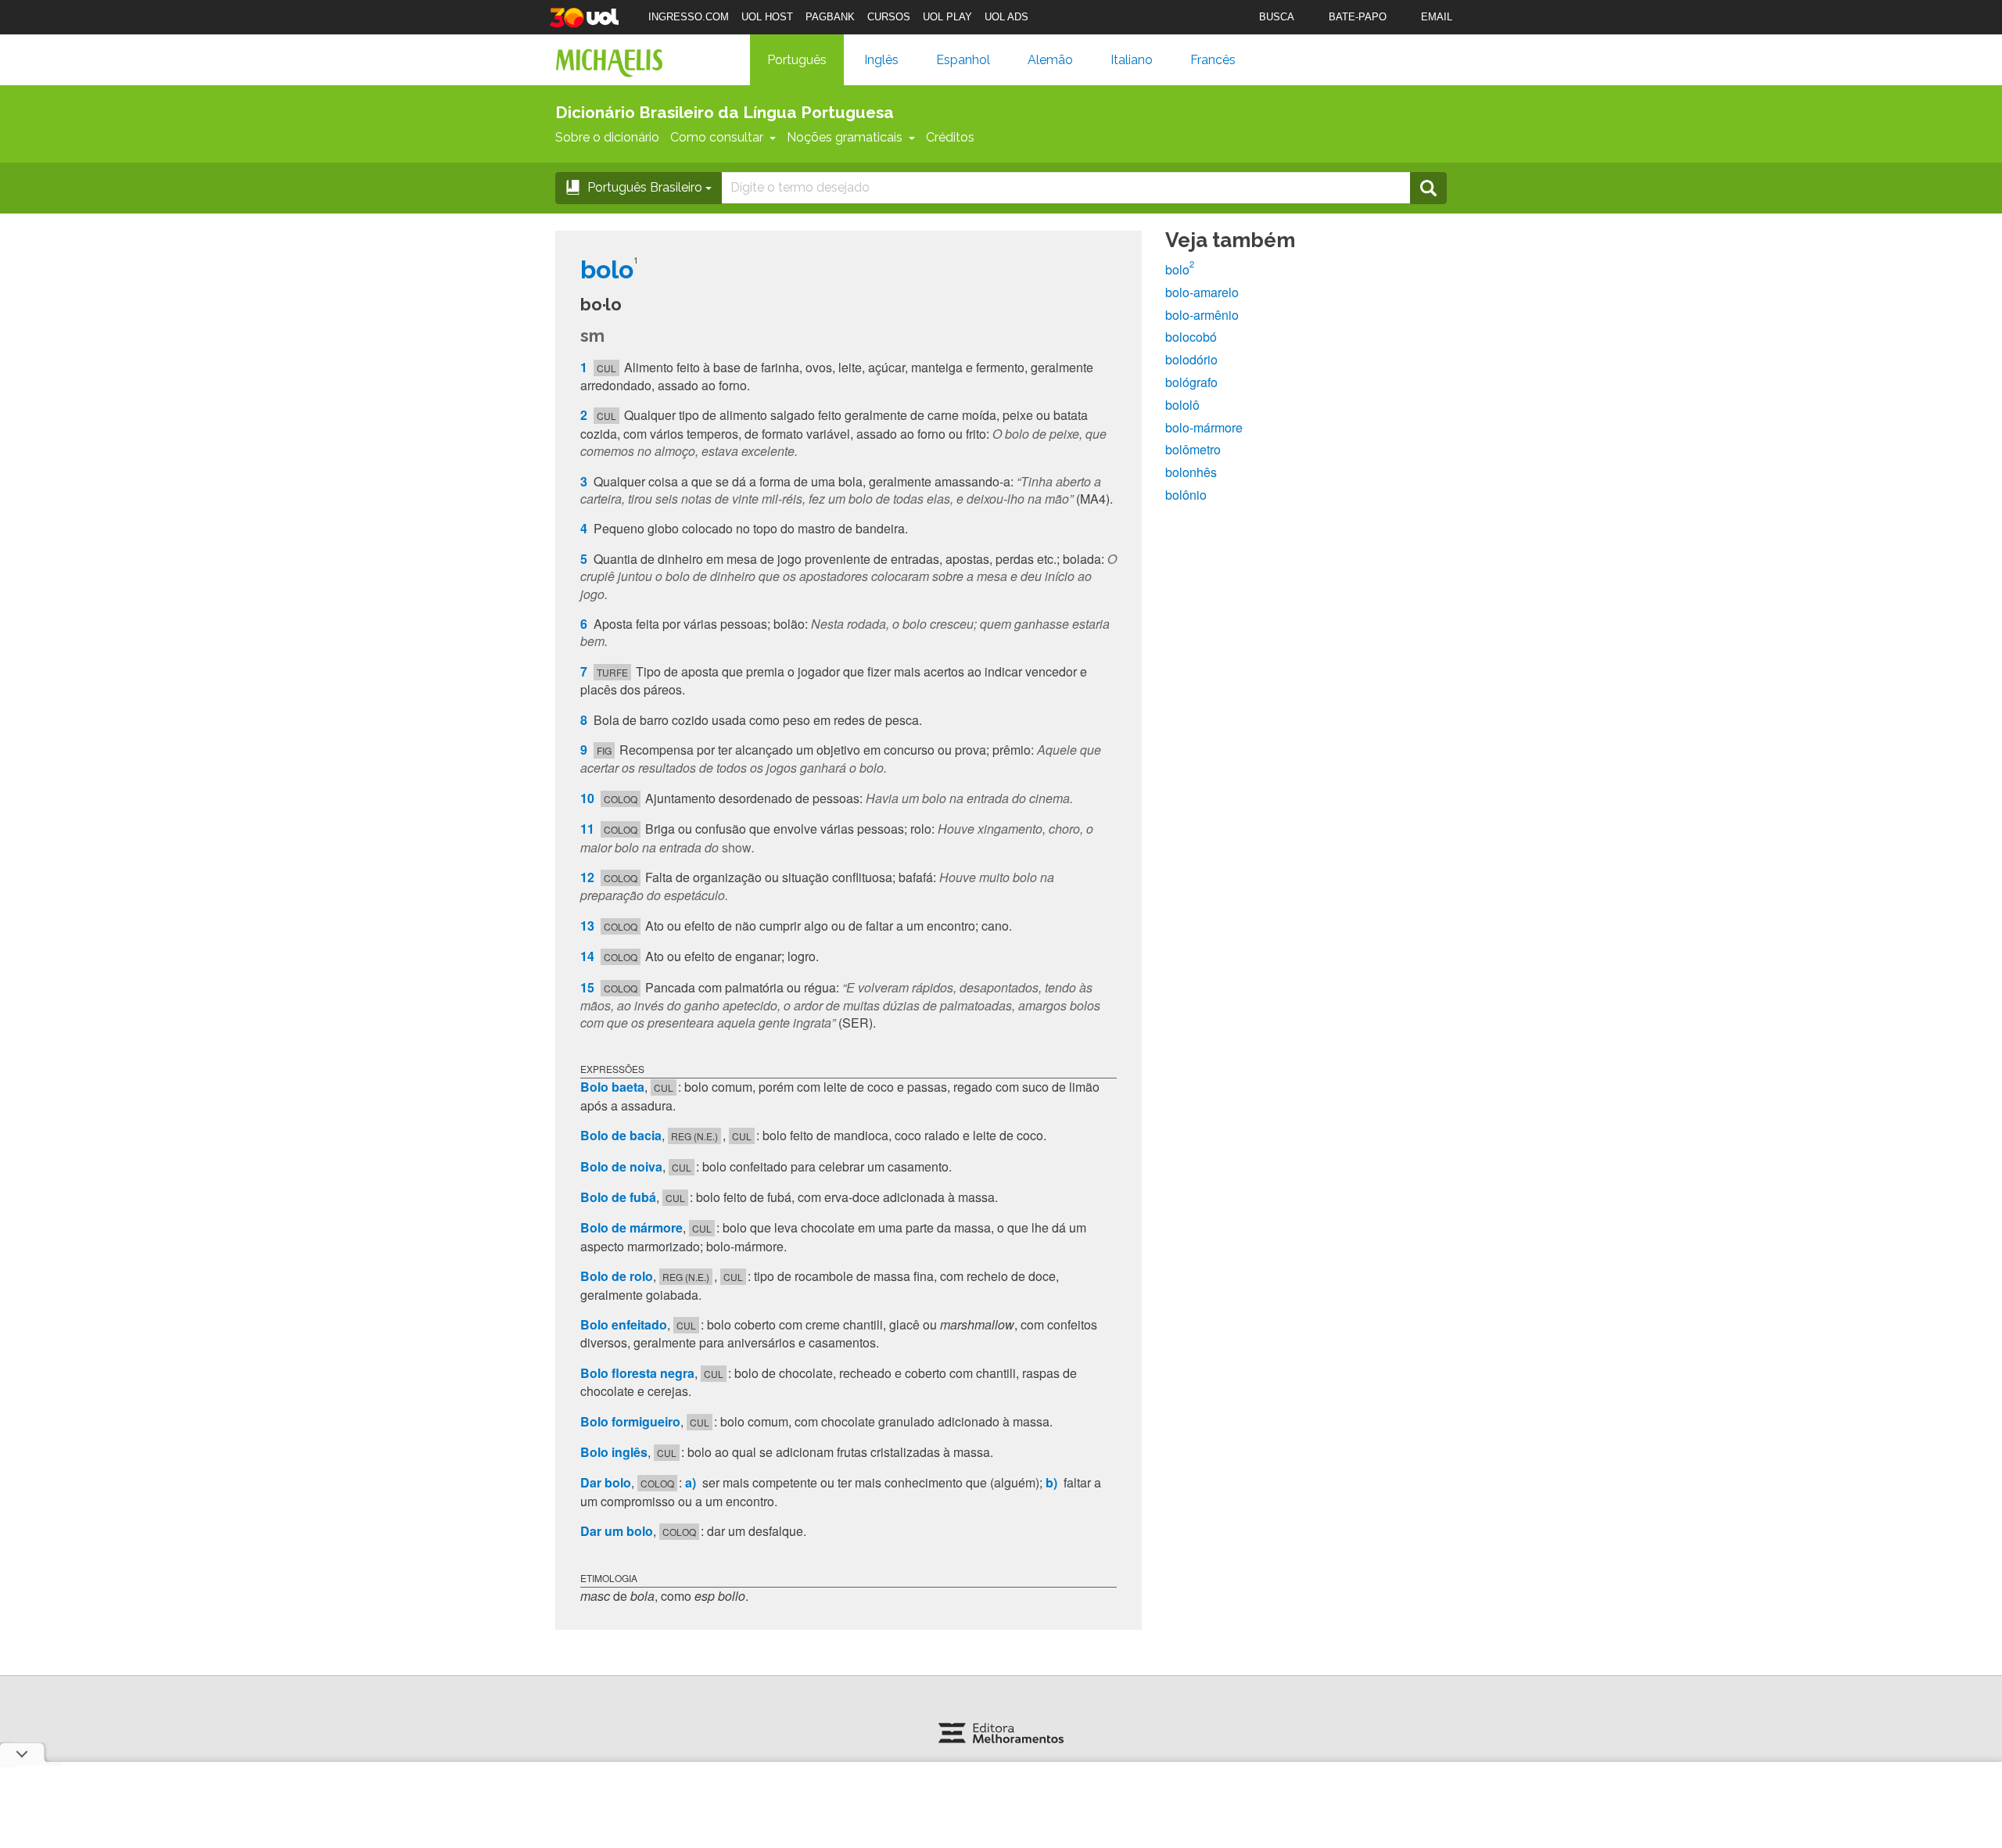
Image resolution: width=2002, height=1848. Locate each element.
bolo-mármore (1204, 427)
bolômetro (1193, 449)
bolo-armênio (1202, 315)
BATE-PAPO (1358, 17)
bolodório (1191, 359)
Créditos (950, 137)
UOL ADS (1006, 17)
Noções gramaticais (845, 137)
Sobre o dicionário (607, 137)
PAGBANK (830, 17)
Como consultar (717, 137)
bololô (1182, 405)
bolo (1180, 269)
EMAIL (1437, 17)
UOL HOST (767, 17)
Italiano (1132, 60)
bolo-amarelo (1202, 292)
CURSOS (889, 17)
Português (797, 60)
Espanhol (963, 60)
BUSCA (1277, 17)
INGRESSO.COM (689, 17)
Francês (1213, 60)
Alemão (1050, 60)
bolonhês (1191, 472)
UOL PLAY (947, 17)
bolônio (1186, 495)
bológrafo (1191, 382)
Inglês (881, 60)
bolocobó (1191, 337)
